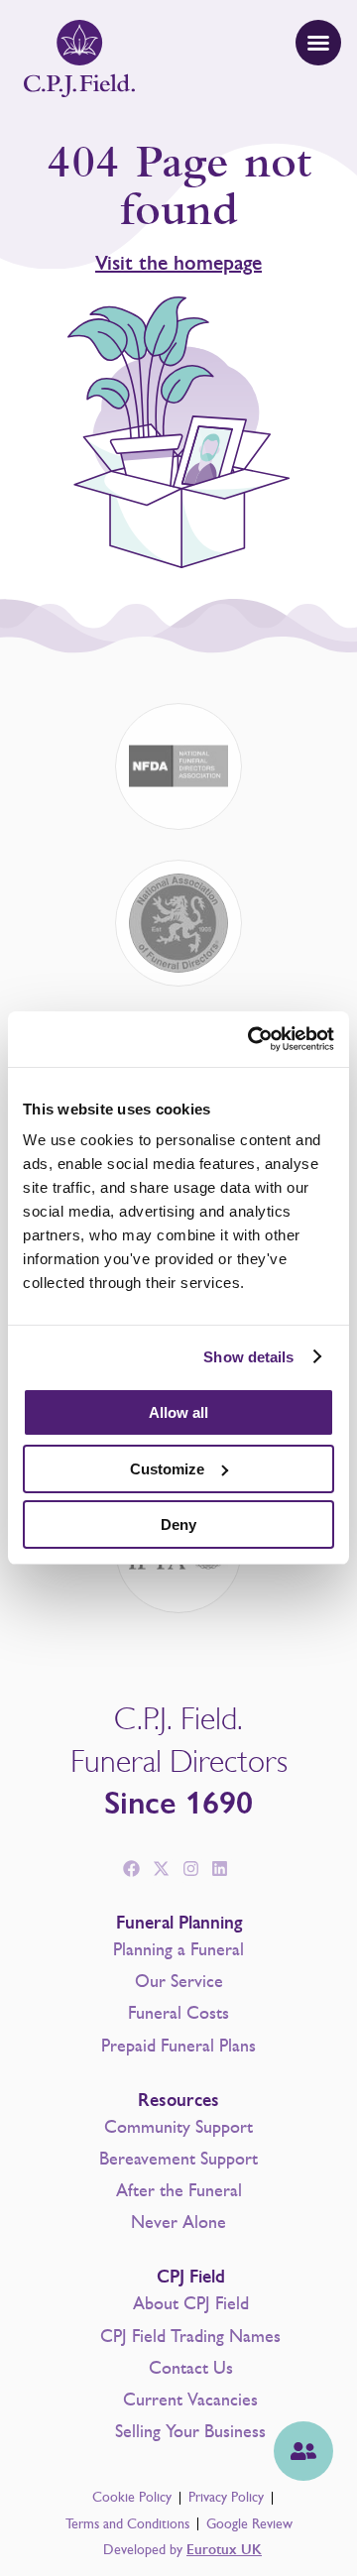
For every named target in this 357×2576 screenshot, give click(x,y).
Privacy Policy (226, 2497)
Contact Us (191, 2368)
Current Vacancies (190, 2400)
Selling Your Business (190, 2431)
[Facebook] (132, 1869)
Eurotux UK (224, 2550)
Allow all (178, 1412)
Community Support (178, 2127)
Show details (248, 1357)
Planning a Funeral (178, 1949)
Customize (167, 1469)
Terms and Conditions (127, 2524)
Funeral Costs (178, 2013)
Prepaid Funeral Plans (178, 2046)
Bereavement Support (178, 2159)
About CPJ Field (191, 2303)
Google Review (249, 2524)
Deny (178, 1524)
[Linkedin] (220, 1869)
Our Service (179, 1981)
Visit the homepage (178, 263)
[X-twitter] (161, 1869)
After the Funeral (179, 2190)
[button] (318, 43)
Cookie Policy (132, 2497)
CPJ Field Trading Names (190, 2336)
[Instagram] (190, 1869)
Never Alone (178, 2222)
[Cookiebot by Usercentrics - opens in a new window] (252, 1039)
